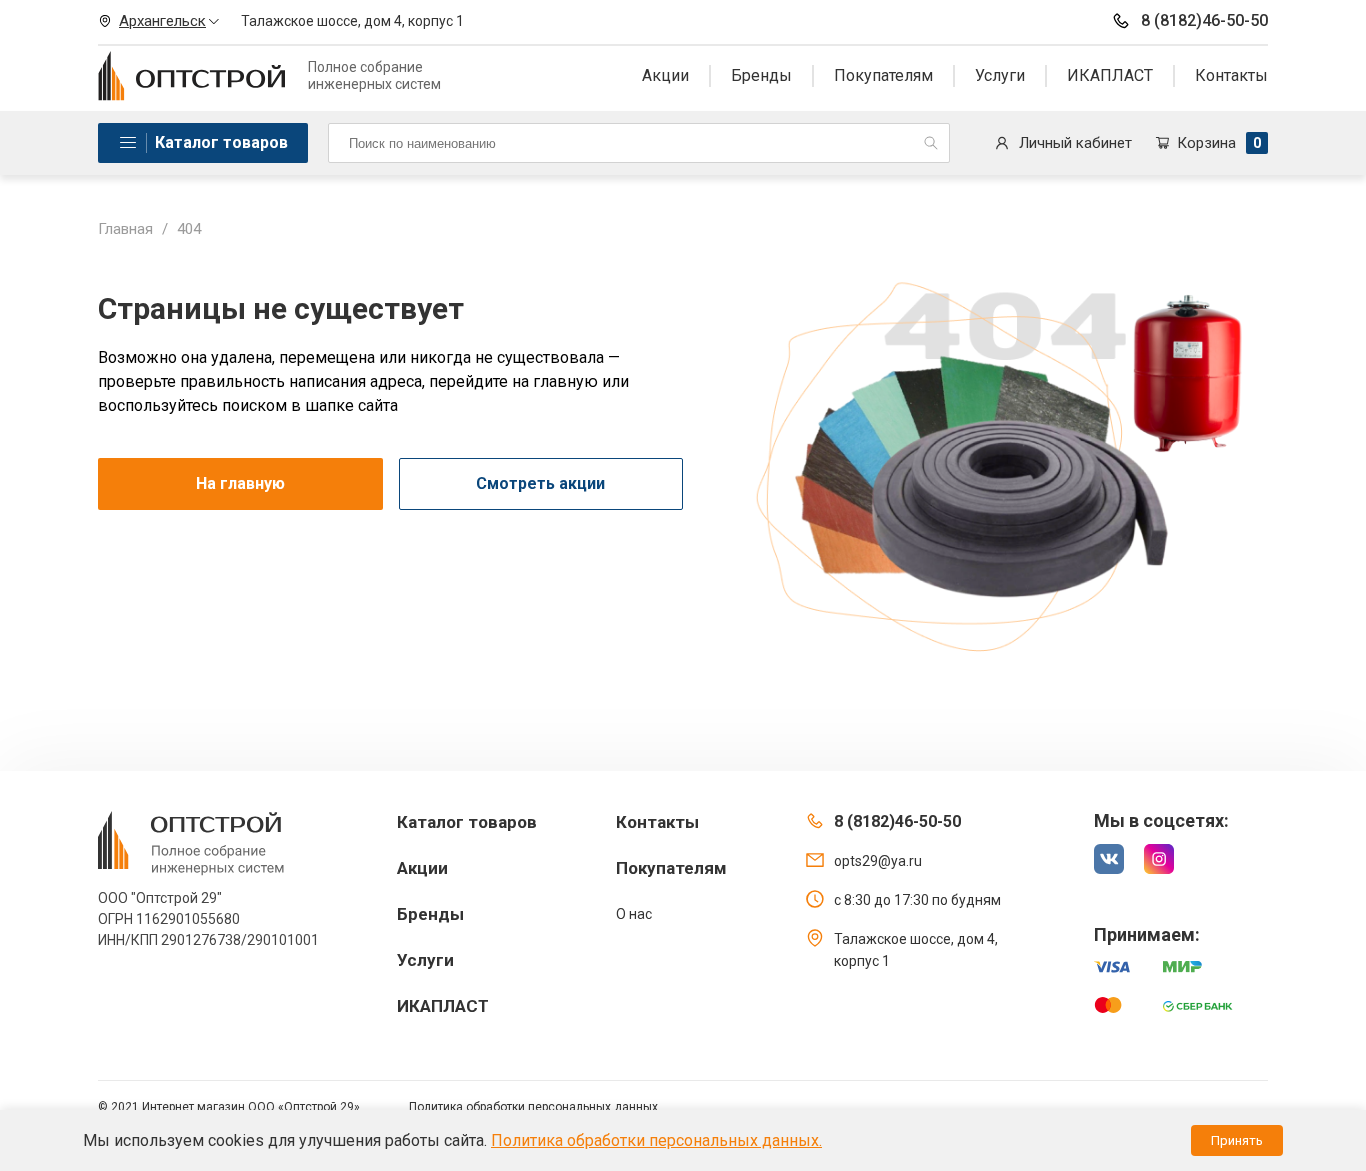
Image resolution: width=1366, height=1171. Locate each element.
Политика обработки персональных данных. (656, 1140)
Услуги (1000, 75)
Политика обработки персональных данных (533, 1107)
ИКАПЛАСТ (1110, 75)
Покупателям (883, 75)
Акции (665, 75)
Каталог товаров (221, 142)
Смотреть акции (540, 483)
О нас (634, 914)
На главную (240, 483)
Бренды (761, 75)
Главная (125, 229)
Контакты (1231, 75)
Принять (1237, 1140)
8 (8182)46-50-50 (1204, 20)
